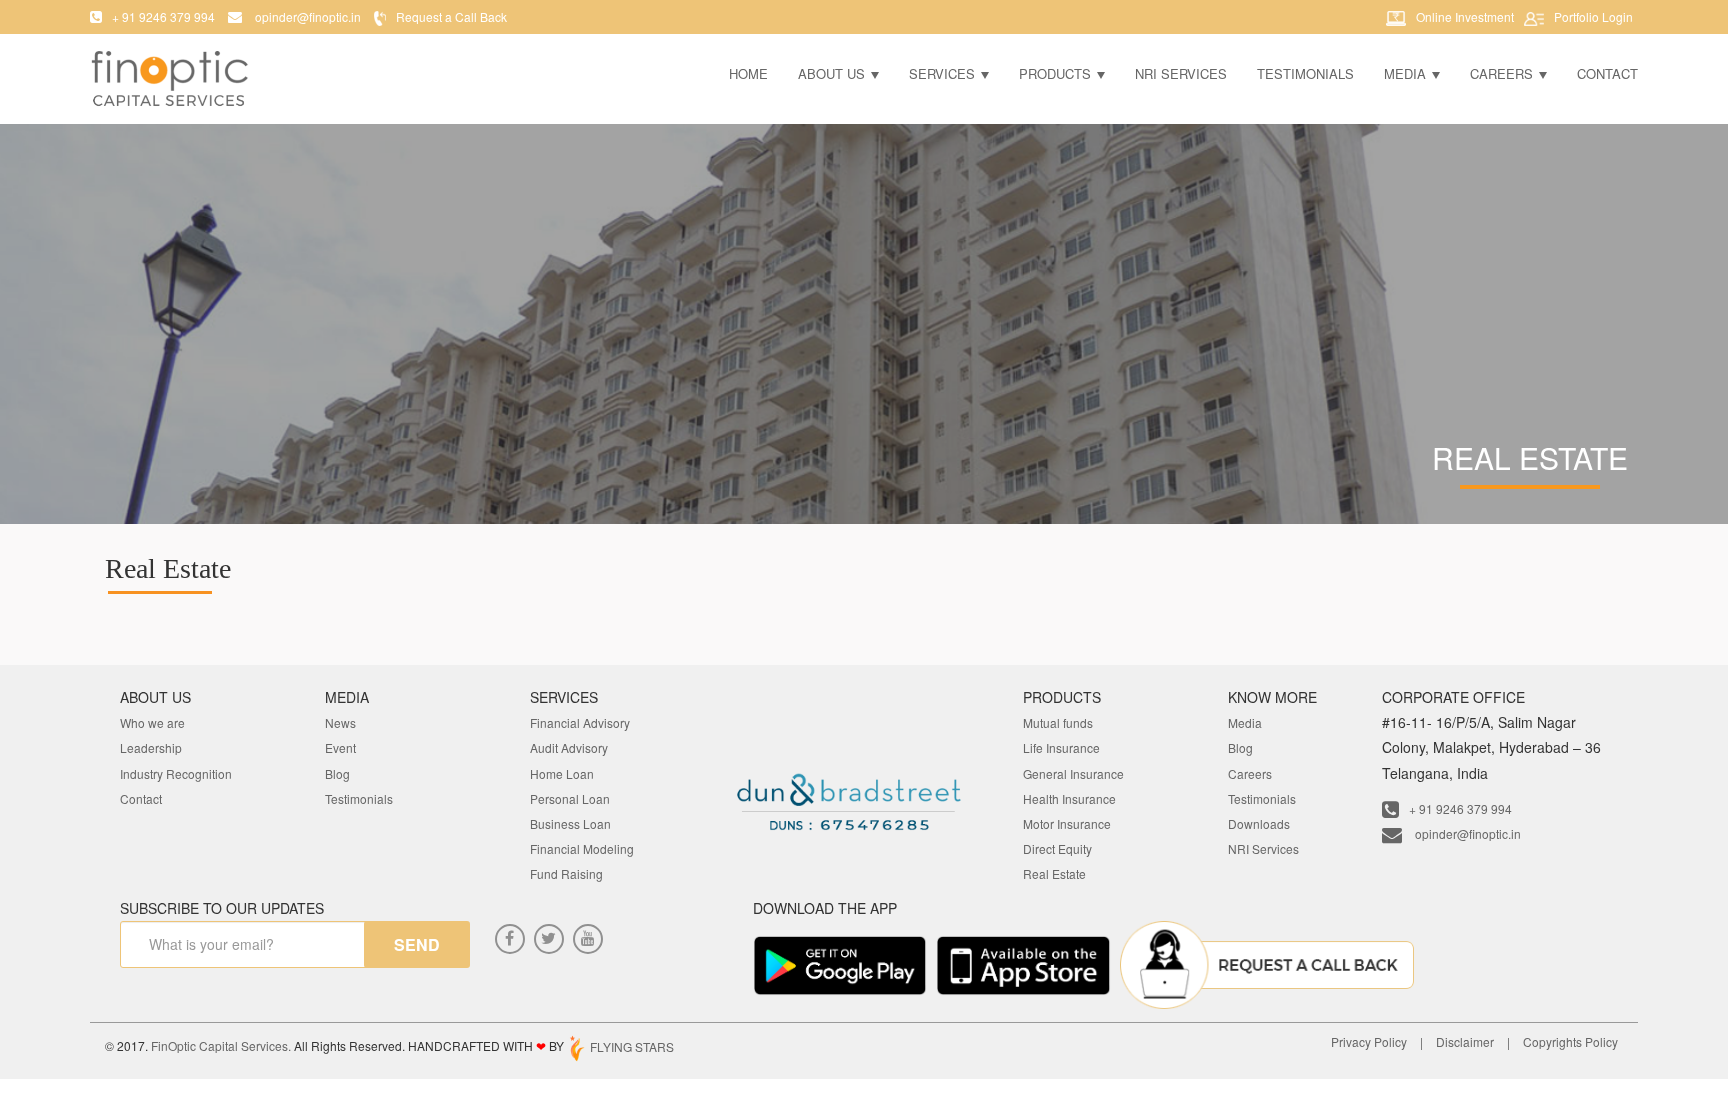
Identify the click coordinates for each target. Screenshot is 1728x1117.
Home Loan (562, 773)
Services (944, 73)
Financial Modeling (582, 848)
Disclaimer (1465, 1041)
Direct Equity (1057, 848)
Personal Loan (570, 798)
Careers (1503, 73)
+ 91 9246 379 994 (1460, 808)
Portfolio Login (1593, 16)
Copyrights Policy (1570, 1041)
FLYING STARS (630, 1046)
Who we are (152, 722)
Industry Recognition (176, 773)
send (417, 944)
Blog (337, 773)
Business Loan (570, 823)
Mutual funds (1058, 722)
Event (340, 747)
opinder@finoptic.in (1466, 833)
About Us (833, 73)
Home (748, 73)
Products (1057, 73)
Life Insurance (1061, 747)
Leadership (151, 747)
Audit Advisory (569, 747)
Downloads (1259, 823)
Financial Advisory (580, 722)
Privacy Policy (1369, 1041)
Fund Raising (566, 873)
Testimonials (1305, 73)
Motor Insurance (1067, 823)
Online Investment (1465, 16)
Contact (1607, 73)
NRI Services (1181, 73)
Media (1407, 73)
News (340, 722)
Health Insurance (1069, 798)
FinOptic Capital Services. (221, 1046)
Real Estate (1054, 873)
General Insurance (1073, 773)
